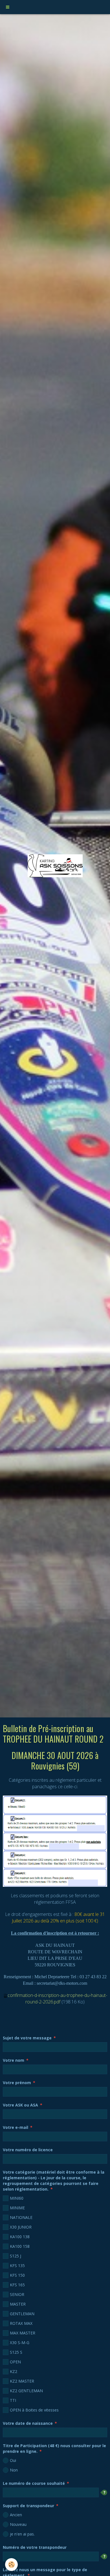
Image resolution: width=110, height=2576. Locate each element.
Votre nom (14, 2060)
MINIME (17, 2208)
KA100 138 (20, 2237)
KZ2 (14, 2371)
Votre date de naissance (28, 2423)
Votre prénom (17, 2083)
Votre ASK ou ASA (20, 2105)
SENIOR (17, 2294)
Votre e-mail (16, 2127)
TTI (13, 2400)
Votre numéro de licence (28, 2150)
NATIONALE (21, 2217)
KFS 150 (17, 2275)
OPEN (15, 2362)
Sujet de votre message (27, 2038)
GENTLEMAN (22, 2314)
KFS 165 (17, 2285)
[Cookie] (11, 2565)
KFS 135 (17, 2266)
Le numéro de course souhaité (34, 2483)
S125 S (16, 2352)
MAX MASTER (23, 2333)
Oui (13, 2460)
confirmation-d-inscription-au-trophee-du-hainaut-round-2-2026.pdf (57, 1998)
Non (14, 2470)
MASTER (18, 2304)
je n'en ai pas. (22, 2534)
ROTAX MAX (21, 2323)
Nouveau (18, 2524)
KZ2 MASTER (22, 2381)
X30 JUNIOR (21, 2227)
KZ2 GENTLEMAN (26, 2391)
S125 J (16, 2256)
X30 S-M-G (20, 2343)
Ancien (16, 2515)
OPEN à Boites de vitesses (34, 2410)
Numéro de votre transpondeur (35, 2547)
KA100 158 (20, 2246)
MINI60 (17, 2198)
